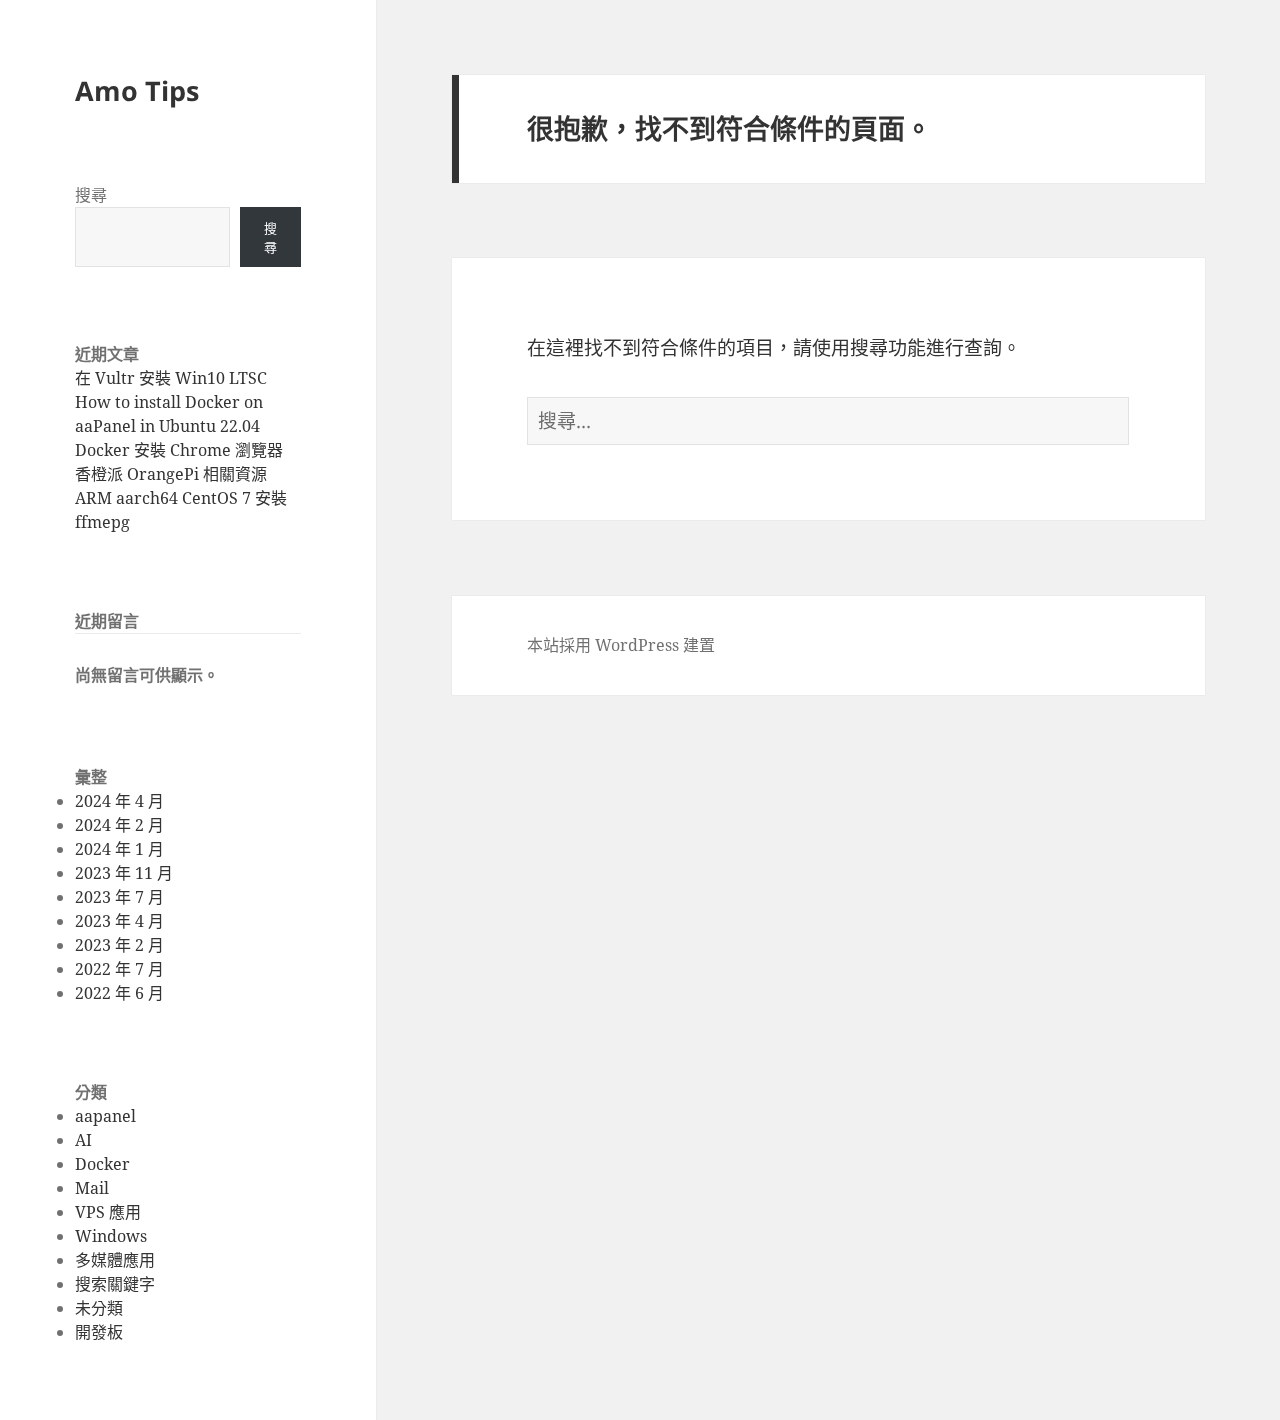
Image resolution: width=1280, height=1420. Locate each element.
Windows (111, 1236)
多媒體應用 (115, 1260)
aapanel (105, 1116)
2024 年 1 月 (119, 849)
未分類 (99, 1308)
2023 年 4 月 (119, 921)
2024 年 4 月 (119, 801)
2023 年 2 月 (119, 945)
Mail (92, 1188)
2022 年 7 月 (119, 969)
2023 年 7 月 (119, 897)
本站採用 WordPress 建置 (621, 645)
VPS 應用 (108, 1212)
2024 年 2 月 (119, 825)
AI (83, 1140)
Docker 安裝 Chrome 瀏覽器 (179, 450)
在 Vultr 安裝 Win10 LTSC (171, 378)
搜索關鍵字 (115, 1284)
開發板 (99, 1332)
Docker (102, 1164)
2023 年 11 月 (124, 873)
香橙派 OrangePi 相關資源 (171, 474)
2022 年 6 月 (119, 993)
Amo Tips (137, 90)
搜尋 (91, 195)
